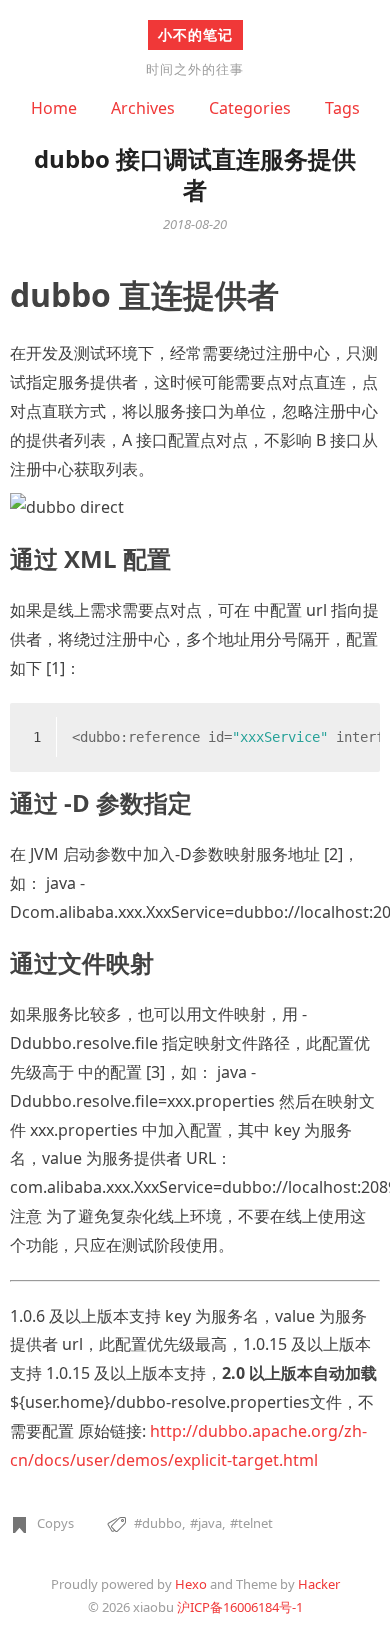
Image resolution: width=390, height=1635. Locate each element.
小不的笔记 (195, 34)
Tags (342, 108)
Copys (55, 1523)
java (210, 1523)
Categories (250, 108)
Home (54, 108)
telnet (255, 1523)
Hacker (319, 1584)
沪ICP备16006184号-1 (240, 1607)
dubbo (162, 1523)
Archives (143, 108)
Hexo (191, 1584)
